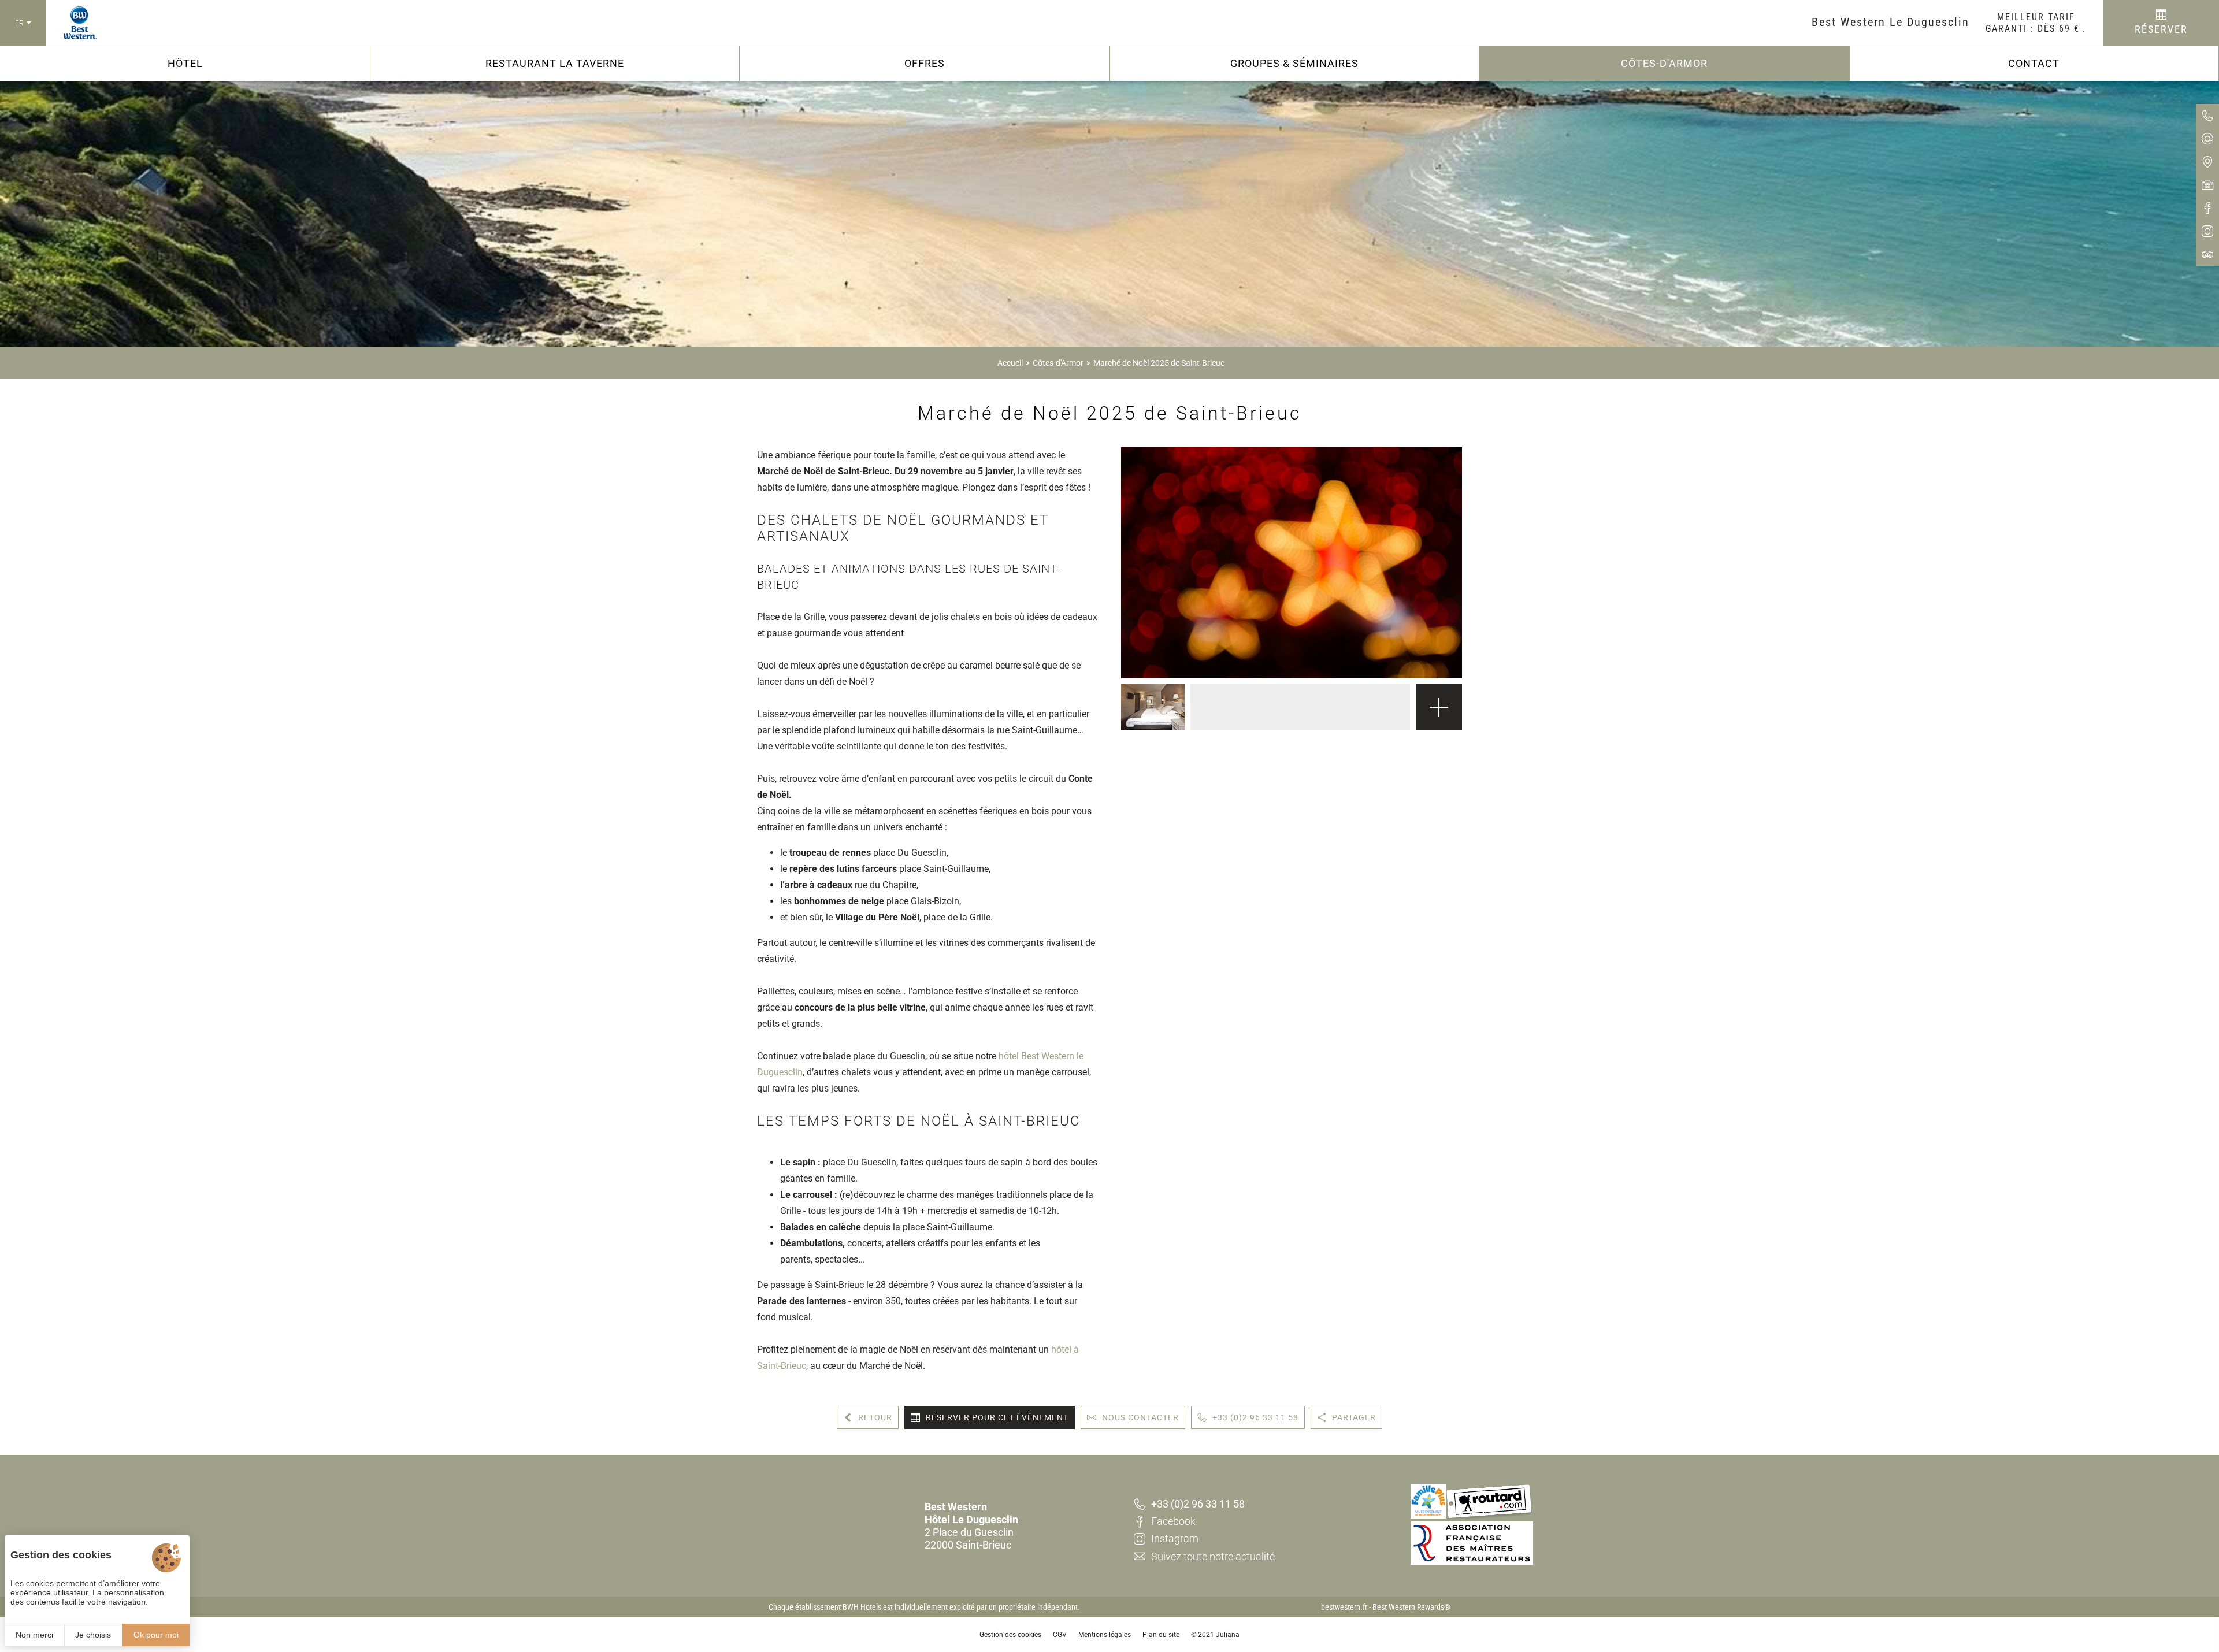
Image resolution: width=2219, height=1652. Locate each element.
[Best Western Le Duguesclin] (72, 23)
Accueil (1010, 363)
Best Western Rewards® (1411, 1607)
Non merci (34, 1635)
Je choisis (93, 1635)
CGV (1060, 1635)
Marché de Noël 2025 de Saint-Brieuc (1159, 363)
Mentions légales (1105, 1635)
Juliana (1228, 1635)
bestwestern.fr (1344, 1607)
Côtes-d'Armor (1058, 363)
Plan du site (1161, 1635)
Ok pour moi (156, 1635)
